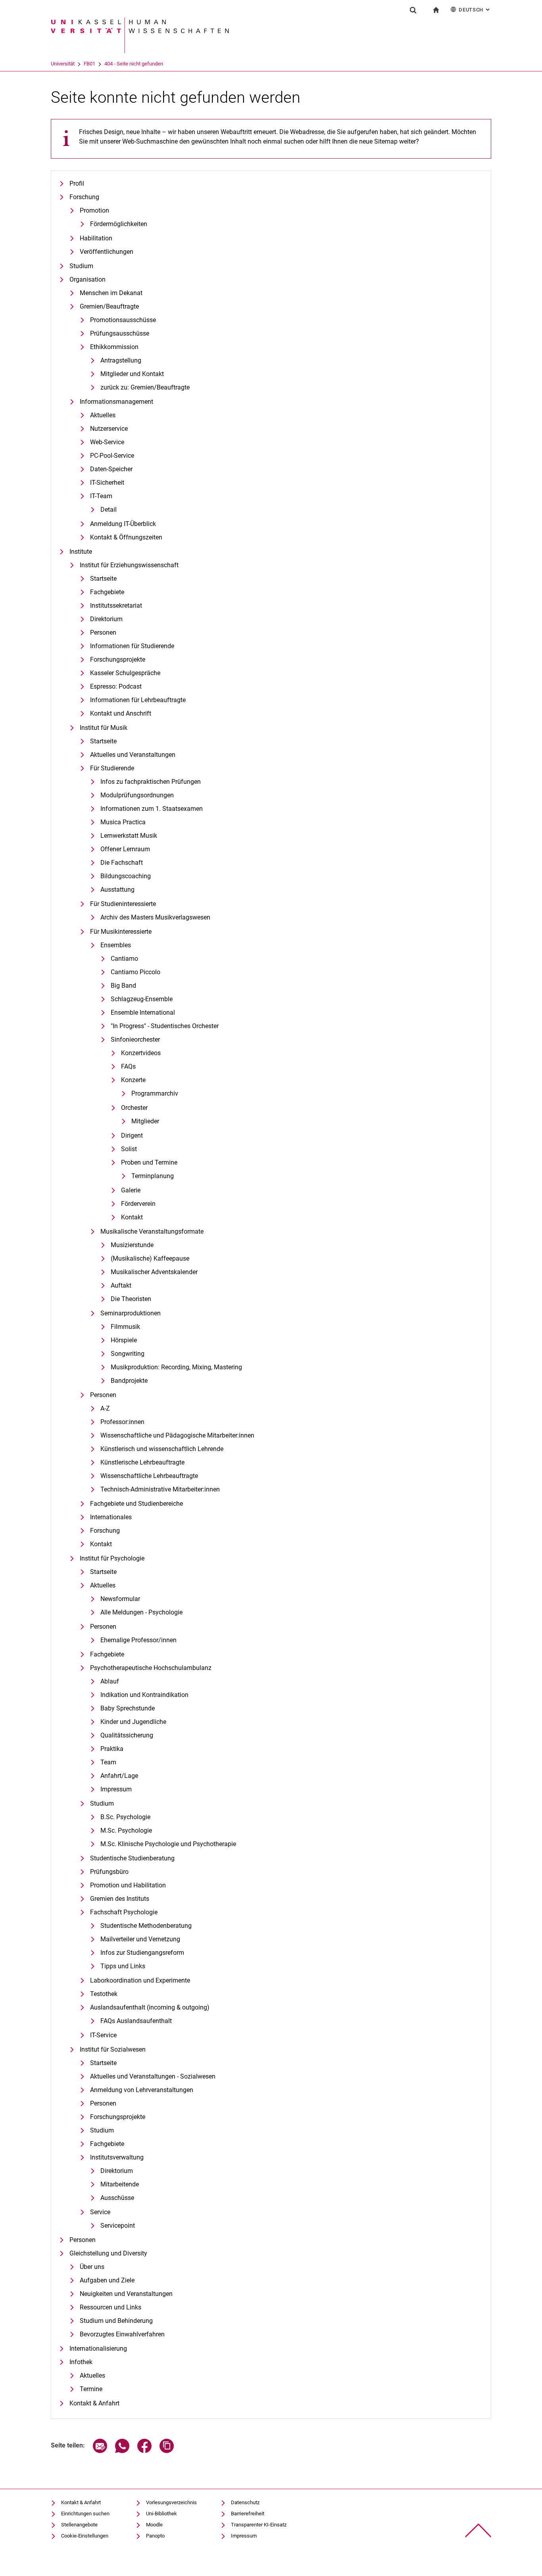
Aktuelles (103, 415)
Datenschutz (245, 2502)
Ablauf (110, 1681)
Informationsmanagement (116, 402)
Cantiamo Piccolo (135, 972)
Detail (109, 510)
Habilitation (96, 238)
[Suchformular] (413, 10)
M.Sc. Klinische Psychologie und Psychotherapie (168, 1844)
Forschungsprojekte (118, 659)
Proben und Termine (149, 1162)
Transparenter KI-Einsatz (259, 2525)
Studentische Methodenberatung (146, 1926)
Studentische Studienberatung (132, 1858)
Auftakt (121, 1285)
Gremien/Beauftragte (109, 306)
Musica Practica (123, 822)
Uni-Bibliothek (161, 2514)
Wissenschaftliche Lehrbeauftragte (149, 1476)
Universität (63, 64)
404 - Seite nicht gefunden (134, 64)
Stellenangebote (79, 2525)
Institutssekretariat (116, 606)
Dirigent (132, 1135)
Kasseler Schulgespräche (125, 673)
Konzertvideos (141, 1053)
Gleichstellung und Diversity (108, 2253)
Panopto (155, 2536)
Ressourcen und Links (111, 2307)
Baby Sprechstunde (128, 1708)
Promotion (94, 210)
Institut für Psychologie (112, 1558)
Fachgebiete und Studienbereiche (136, 1504)
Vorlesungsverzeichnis (171, 2502)
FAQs (128, 1066)
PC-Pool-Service (112, 456)
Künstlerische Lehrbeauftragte (142, 1462)
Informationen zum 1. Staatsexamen (152, 809)
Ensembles (116, 945)
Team (108, 1762)
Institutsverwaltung (117, 2157)
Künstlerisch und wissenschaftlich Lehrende (162, 1449)
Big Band (123, 986)
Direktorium (106, 619)
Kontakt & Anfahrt (94, 2403)
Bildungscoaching (126, 876)
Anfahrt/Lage (119, 1776)
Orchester (134, 1108)
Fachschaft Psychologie (124, 1912)
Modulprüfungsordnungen (137, 795)
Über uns (92, 2267)
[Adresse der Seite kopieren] (167, 2451)
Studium (81, 266)
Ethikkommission (114, 347)
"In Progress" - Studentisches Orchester (165, 1026)
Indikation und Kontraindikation (144, 1695)
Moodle (154, 2525)
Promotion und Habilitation (128, 1885)
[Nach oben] (478, 2531)
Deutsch (475, 10)
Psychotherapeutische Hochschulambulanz (151, 1668)
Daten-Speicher (111, 469)
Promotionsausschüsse (123, 320)
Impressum (116, 1789)
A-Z (105, 1408)
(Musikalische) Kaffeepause (150, 1258)
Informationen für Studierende (132, 646)
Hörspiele (124, 1340)
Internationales (111, 1517)
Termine (91, 2389)
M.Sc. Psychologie (126, 1830)
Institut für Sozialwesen (113, 2049)
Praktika (112, 1749)
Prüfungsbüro (109, 1872)
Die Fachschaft (122, 863)
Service (100, 2212)
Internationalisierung (98, 2349)
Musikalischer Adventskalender (154, 1272)
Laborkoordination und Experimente (140, 1980)
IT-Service (103, 2035)
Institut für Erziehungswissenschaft (129, 565)
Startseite (103, 579)
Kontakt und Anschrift (121, 713)
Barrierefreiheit (248, 2514)
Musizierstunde (132, 1245)
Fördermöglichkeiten (119, 224)
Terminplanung (153, 1176)
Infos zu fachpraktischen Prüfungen (151, 782)
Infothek (81, 2362)
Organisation (87, 279)
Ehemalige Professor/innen (138, 1640)
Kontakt (132, 1217)
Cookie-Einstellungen (85, 2536)
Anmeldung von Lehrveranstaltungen (142, 2090)
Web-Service (107, 442)
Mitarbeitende (120, 2184)
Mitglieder (145, 1121)
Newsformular (120, 1599)
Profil (77, 183)
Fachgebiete (107, 592)
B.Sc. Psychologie (125, 1817)
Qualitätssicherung (127, 1735)
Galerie (131, 1190)
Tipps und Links (123, 1966)
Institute (81, 552)
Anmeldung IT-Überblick (123, 524)
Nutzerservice (109, 429)
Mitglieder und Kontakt (132, 374)
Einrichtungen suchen (85, 2514)
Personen (103, 632)
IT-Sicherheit (107, 483)
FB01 (89, 64)
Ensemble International (143, 1013)
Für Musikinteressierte (121, 932)
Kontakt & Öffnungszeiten (126, 537)
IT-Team (101, 496)
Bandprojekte (129, 1381)
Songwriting (128, 1354)
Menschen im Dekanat (111, 293)
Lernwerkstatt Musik (129, 836)
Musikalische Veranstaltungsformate (152, 1231)
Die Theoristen (131, 1299)
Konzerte (133, 1080)
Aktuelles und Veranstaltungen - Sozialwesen (153, 2076)
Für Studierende (112, 768)
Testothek (104, 1994)
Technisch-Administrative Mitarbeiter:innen (160, 1489)
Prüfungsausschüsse (120, 333)
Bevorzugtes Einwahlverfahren (122, 2334)
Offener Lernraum (125, 849)
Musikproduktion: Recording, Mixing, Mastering (176, 1367)
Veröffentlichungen (107, 252)
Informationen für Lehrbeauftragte (138, 700)
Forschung (84, 197)
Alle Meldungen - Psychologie (141, 1612)
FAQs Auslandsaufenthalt (136, 2021)
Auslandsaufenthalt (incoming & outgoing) (150, 2007)
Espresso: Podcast (116, 686)
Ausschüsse (117, 2198)
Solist (129, 1149)
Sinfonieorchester (135, 1039)
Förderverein (138, 1204)
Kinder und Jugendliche (133, 1722)
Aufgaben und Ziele (107, 2280)
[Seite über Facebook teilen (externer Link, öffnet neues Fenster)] (144, 2451)
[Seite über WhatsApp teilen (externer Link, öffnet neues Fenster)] (122, 2451)
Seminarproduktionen (131, 1313)
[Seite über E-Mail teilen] (100, 2451)
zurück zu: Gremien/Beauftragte (145, 387)
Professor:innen (122, 1422)
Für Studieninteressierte (123, 904)
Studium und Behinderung (116, 2321)
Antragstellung (121, 360)
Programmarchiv (155, 1093)
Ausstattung (117, 890)
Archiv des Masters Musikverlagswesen (155, 917)
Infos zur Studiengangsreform (142, 1953)
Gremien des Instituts (120, 1899)
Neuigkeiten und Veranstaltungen (126, 2294)
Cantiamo (124, 959)
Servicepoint (118, 2226)
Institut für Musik (104, 728)
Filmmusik (125, 1327)
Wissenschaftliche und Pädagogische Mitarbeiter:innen (177, 1435)
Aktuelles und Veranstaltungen (133, 755)
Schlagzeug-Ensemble (142, 999)
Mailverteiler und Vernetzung (140, 1939)
